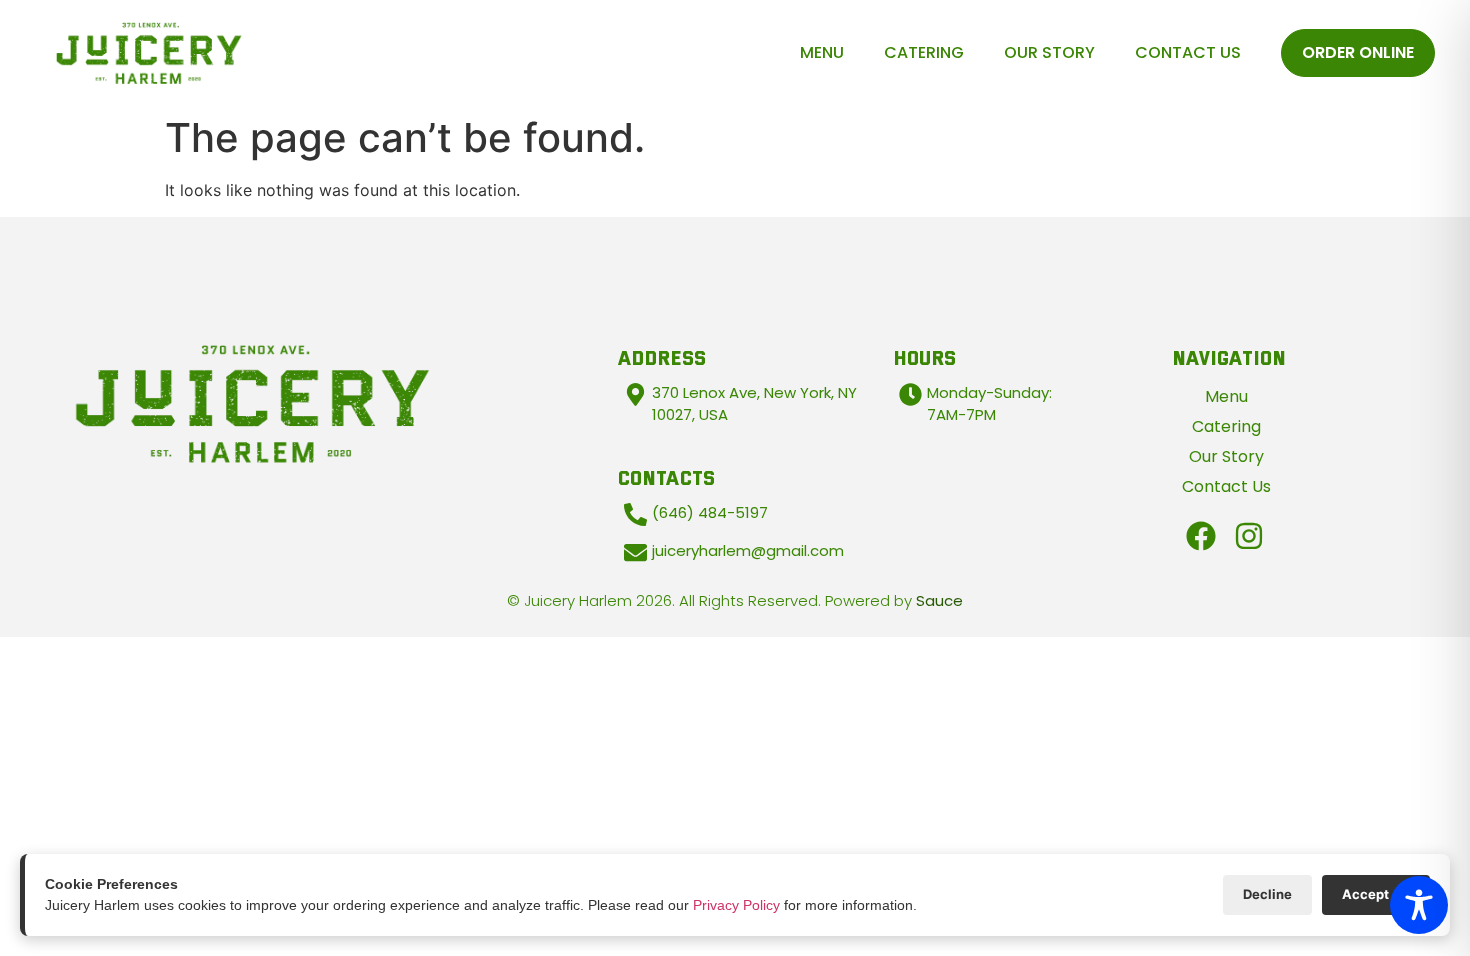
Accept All (1376, 894)
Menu (822, 52)
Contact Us (1188, 52)
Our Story (1049, 52)
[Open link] (1201, 536)
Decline (1267, 894)
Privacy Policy (736, 905)
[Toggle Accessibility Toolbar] (1419, 905)
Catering (924, 52)
